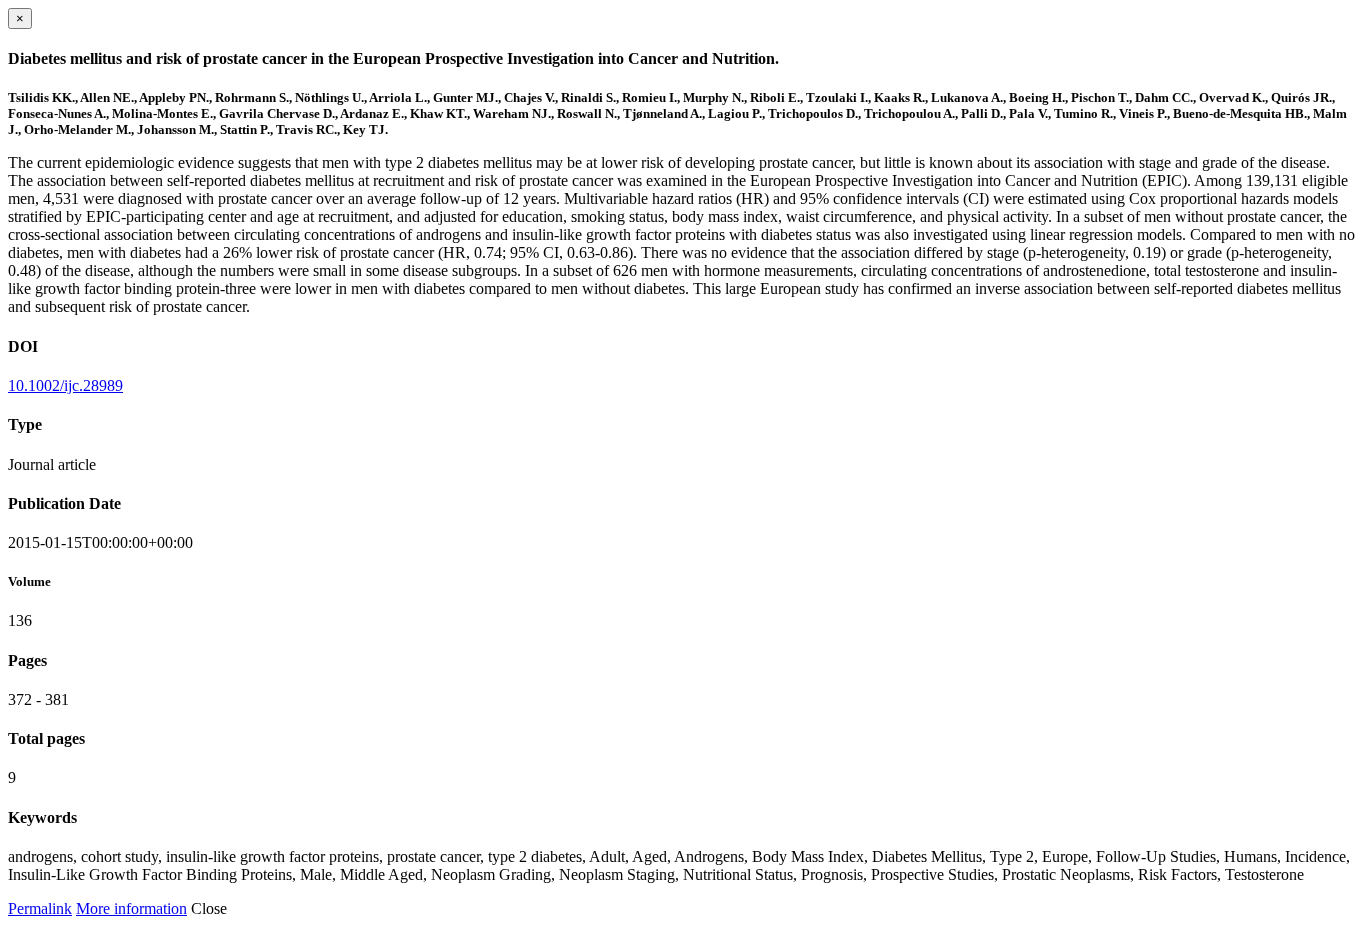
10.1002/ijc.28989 (65, 385)
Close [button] (209, 908)
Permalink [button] (40, 908)
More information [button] (131, 908)
